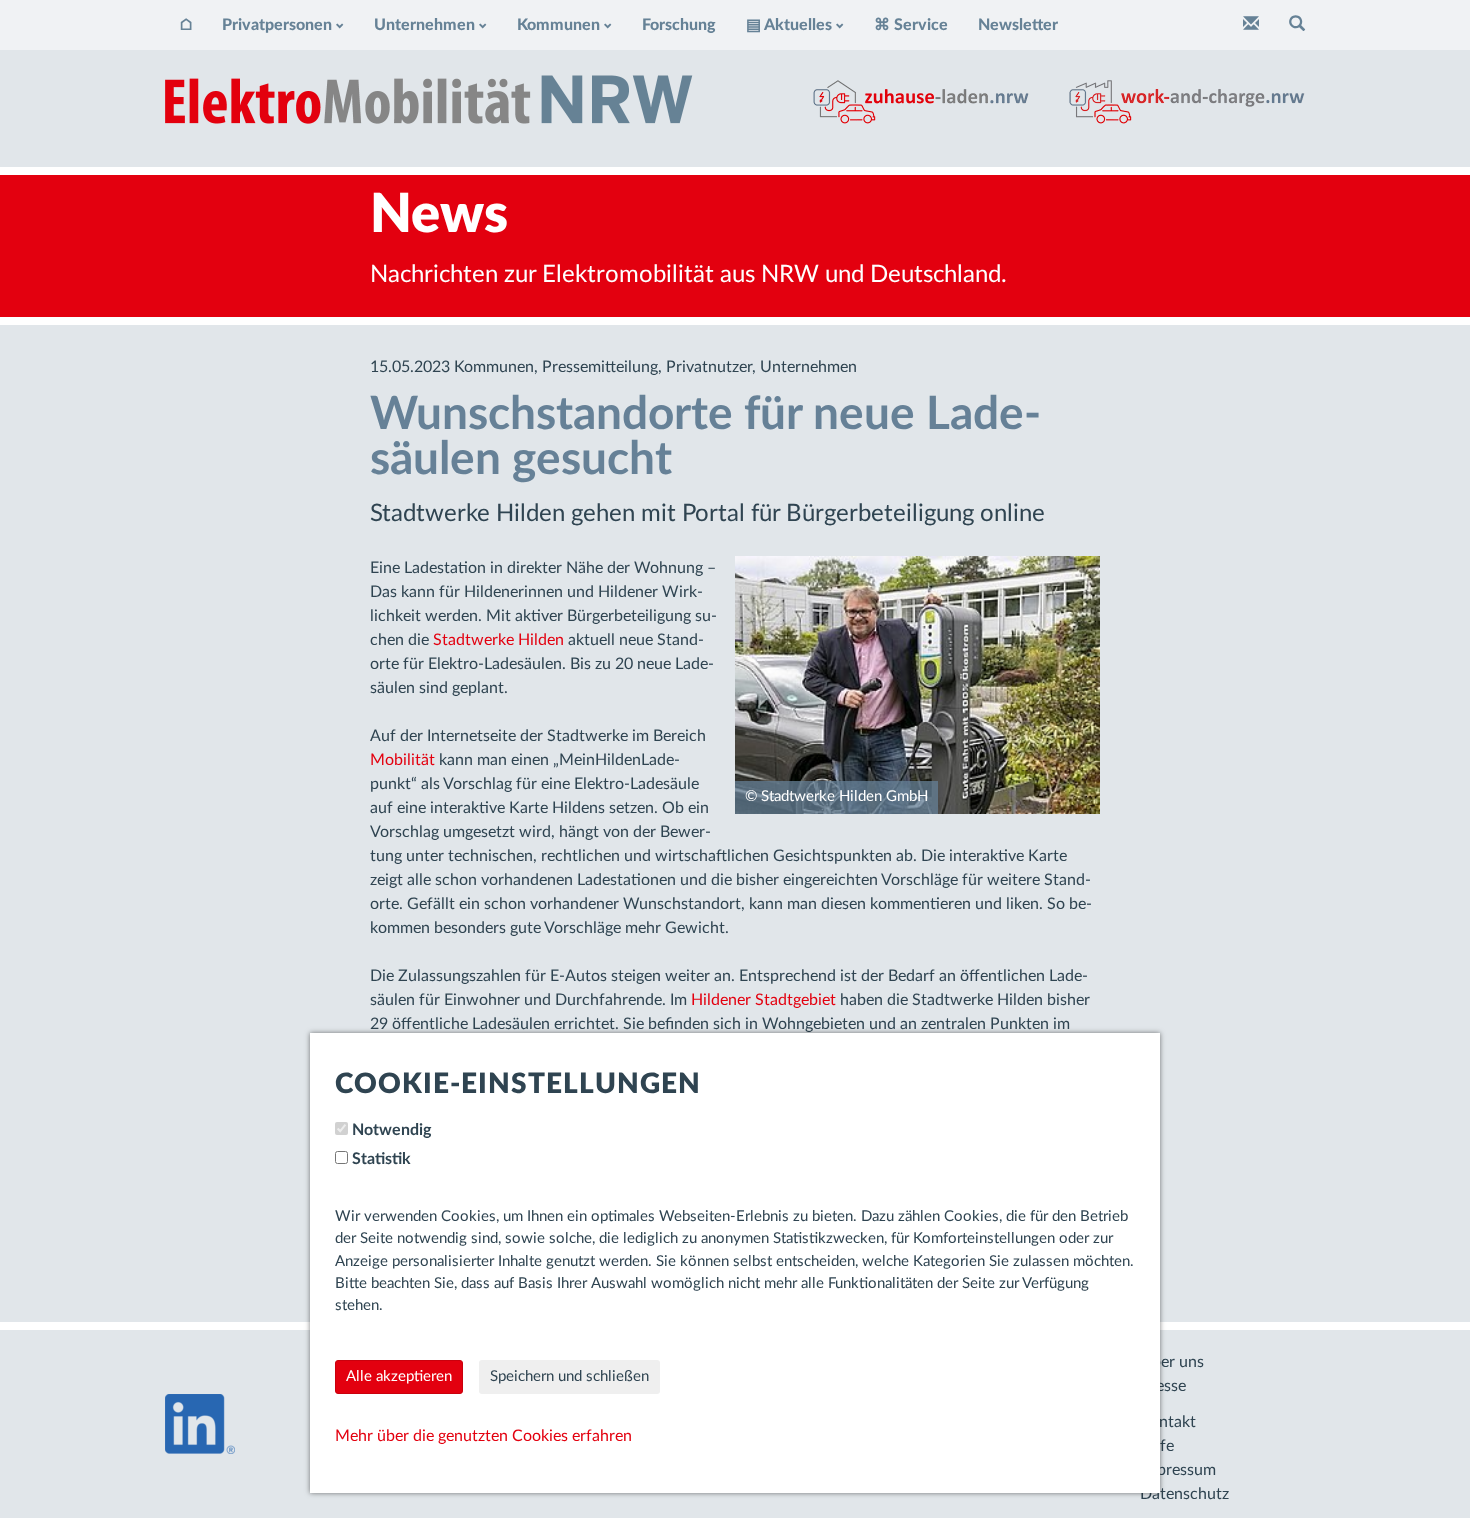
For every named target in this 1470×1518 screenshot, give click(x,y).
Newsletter (1018, 25)
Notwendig (391, 1130)
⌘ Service (911, 25)
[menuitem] (186, 25)
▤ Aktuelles (789, 25)
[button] (1297, 25)
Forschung (679, 25)
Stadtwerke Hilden (498, 640)
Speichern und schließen (569, 1376)
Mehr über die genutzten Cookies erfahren (483, 1436)
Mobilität (402, 760)
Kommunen (558, 25)
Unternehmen (424, 25)
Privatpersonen (277, 25)
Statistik (381, 1159)
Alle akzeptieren (399, 1376)
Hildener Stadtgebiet (763, 1000)
